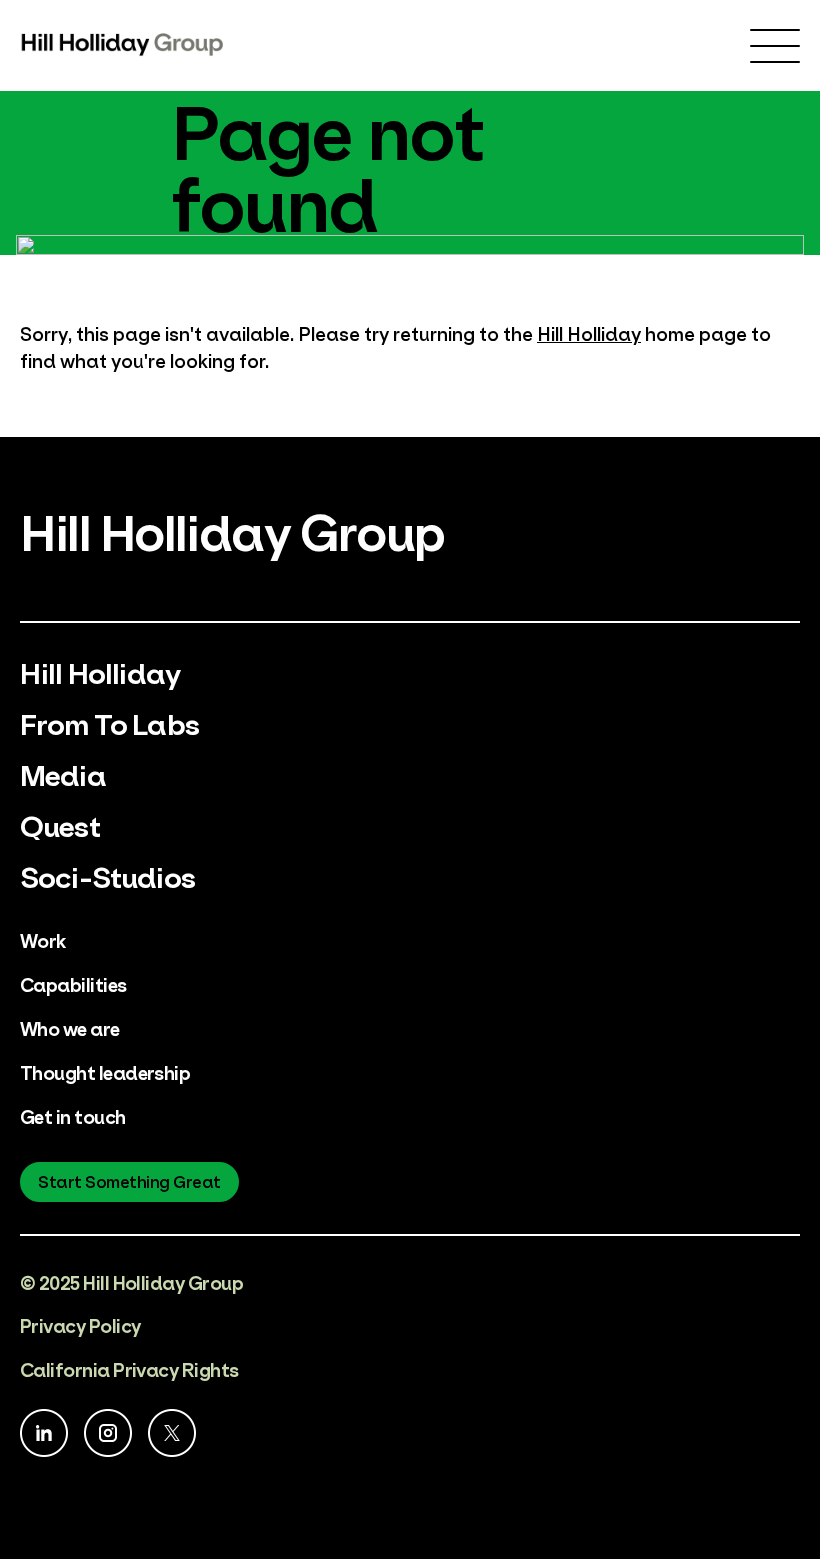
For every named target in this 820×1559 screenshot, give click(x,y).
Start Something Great (129, 1180)
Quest (60, 823)
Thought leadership (105, 1071)
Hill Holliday (589, 332)
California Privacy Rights (129, 1368)
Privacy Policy (80, 1324)
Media (63, 772)
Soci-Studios (107, 874)
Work (43, 939)
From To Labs (109, 721)
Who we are (70, 1027)
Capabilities (73, 983)
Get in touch (73, 1115)
